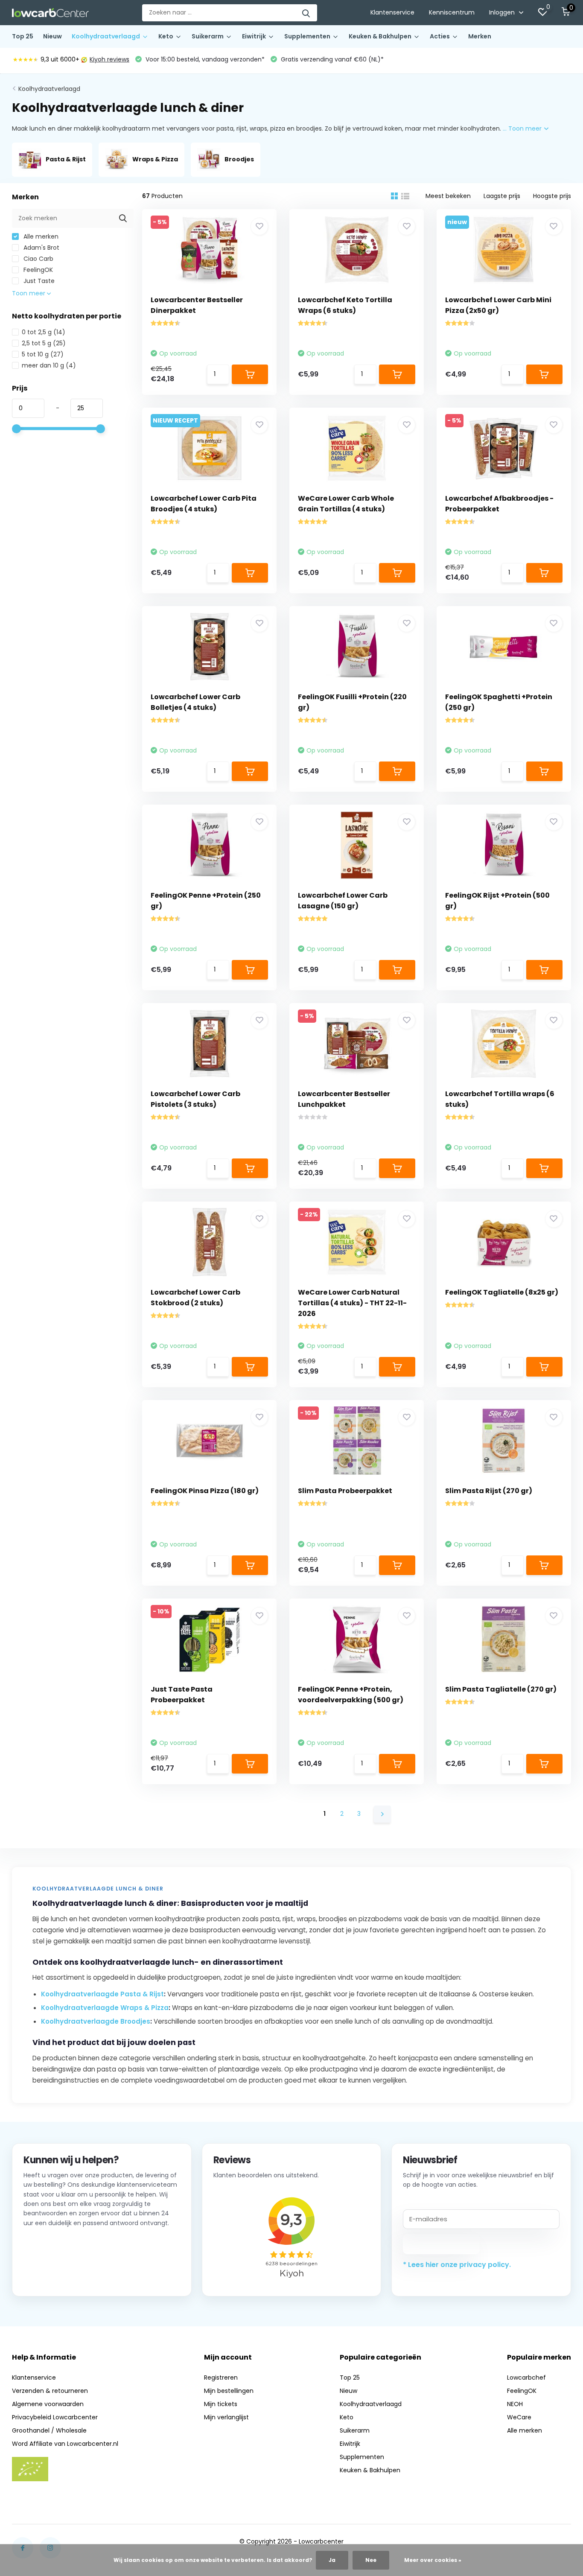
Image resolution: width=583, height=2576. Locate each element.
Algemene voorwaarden (48, 2404)
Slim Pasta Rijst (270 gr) (489, 1491)
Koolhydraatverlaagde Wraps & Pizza (105, 2008)
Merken (480, 36)
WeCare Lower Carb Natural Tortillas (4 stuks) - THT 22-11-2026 (352, 1303)
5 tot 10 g (43, 354)
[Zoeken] (306, 13)
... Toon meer (523, 128)
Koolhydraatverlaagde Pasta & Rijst (102, 1994)
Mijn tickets (221, 2404)
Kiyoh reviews (109, 59)
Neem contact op (62, 2274)
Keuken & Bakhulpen (380, 36)
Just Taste (38, 281)
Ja (332, 2560)
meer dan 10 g (49, 365)
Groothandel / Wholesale (49, 2430)
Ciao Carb (38, 259)
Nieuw (52, 36)
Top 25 (23, 36)
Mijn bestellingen (229, 2391)
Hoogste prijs (552, 196)
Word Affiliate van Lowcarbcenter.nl (65, 2444)
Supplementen (307, 36)
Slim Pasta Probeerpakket (345, 1491)
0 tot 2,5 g (44, 332)
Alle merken (40, 236)
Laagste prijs (502, 196)
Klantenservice (392, 12)
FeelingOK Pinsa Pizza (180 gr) (205, 1491)
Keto (166, 36)
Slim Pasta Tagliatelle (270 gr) (501, 1689)
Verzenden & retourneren (50, 2391)
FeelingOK (37, 270)
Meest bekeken (448, 196)
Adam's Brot (41, 248)
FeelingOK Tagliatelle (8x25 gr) (502, 1292)
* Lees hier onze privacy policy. (457, 2265)
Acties (440, 36)
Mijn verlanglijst (226, 2417)
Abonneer (442, 2244)
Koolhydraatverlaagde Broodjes (96, 2021)
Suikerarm (208, 36)
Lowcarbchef (526, 2378)
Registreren (221, 2378)
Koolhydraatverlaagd (106, 36)
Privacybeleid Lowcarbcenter (55, 2417)
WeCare (519, 2417)
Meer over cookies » (433, 2560)
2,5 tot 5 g (44, 343)
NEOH (515, 2404)
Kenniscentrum (452, 12)
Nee (371, 2560)
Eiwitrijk (254, 36)
